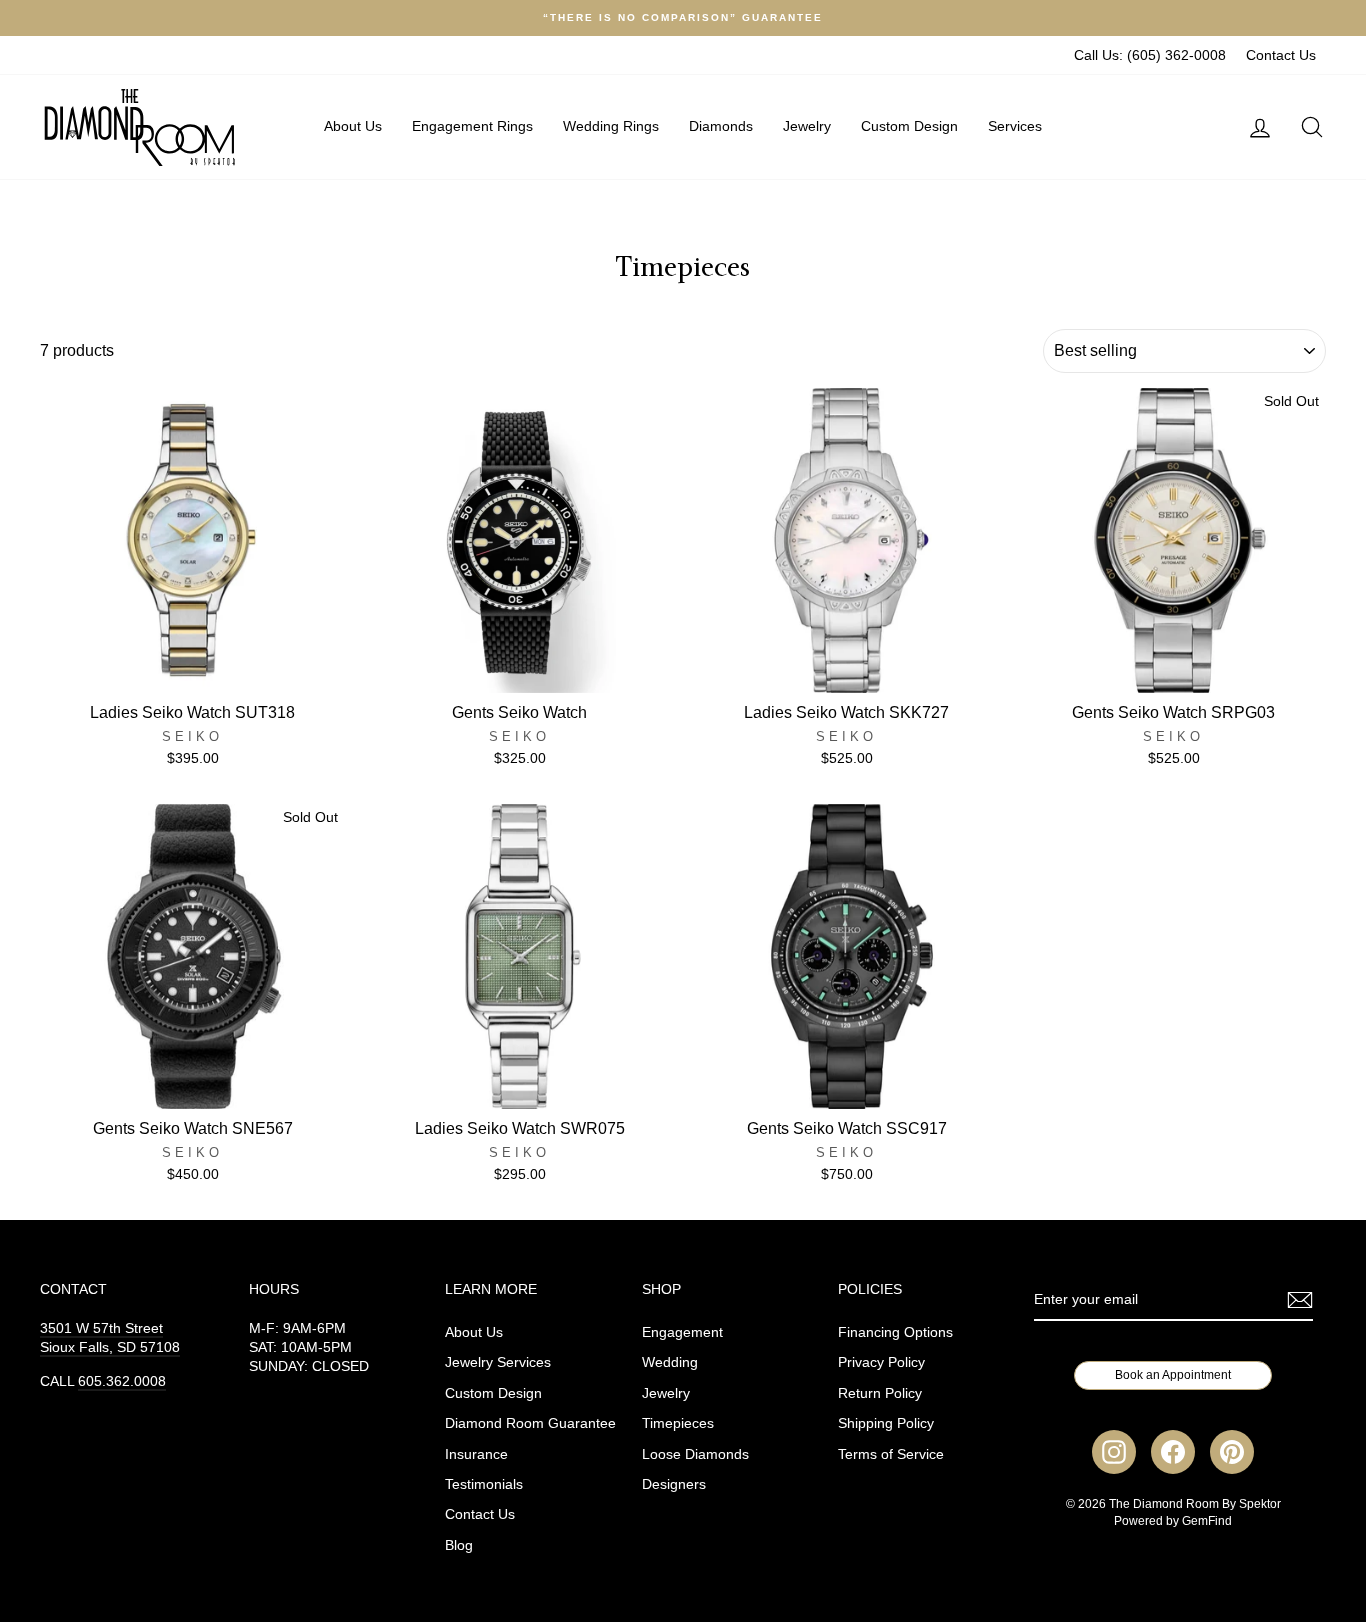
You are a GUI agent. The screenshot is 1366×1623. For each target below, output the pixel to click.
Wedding (670, 1362)
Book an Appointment (1173, 1375)
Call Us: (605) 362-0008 (1150, 55)
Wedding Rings (611, 126)
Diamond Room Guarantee (530, 1423)
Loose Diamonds (695, 1454)
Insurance (476, 1454)
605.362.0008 (122, 1381)
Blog (459, 1545)
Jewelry (807, 126)
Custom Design (909, 126)
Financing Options (895, 1332)
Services (1015, 126)
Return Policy (880, 1393)
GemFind (1207, 1521)
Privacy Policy (881, 1362)
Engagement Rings (472, 126)
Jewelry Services (498, 1362)
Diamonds (721, 126)
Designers (674, 1484)
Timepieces (678, 1423)
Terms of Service (891, 1454)
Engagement (682, 1332)
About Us (353, 126)
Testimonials (484, 1484)
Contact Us (1281, 55)
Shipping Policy (886, 1423)
